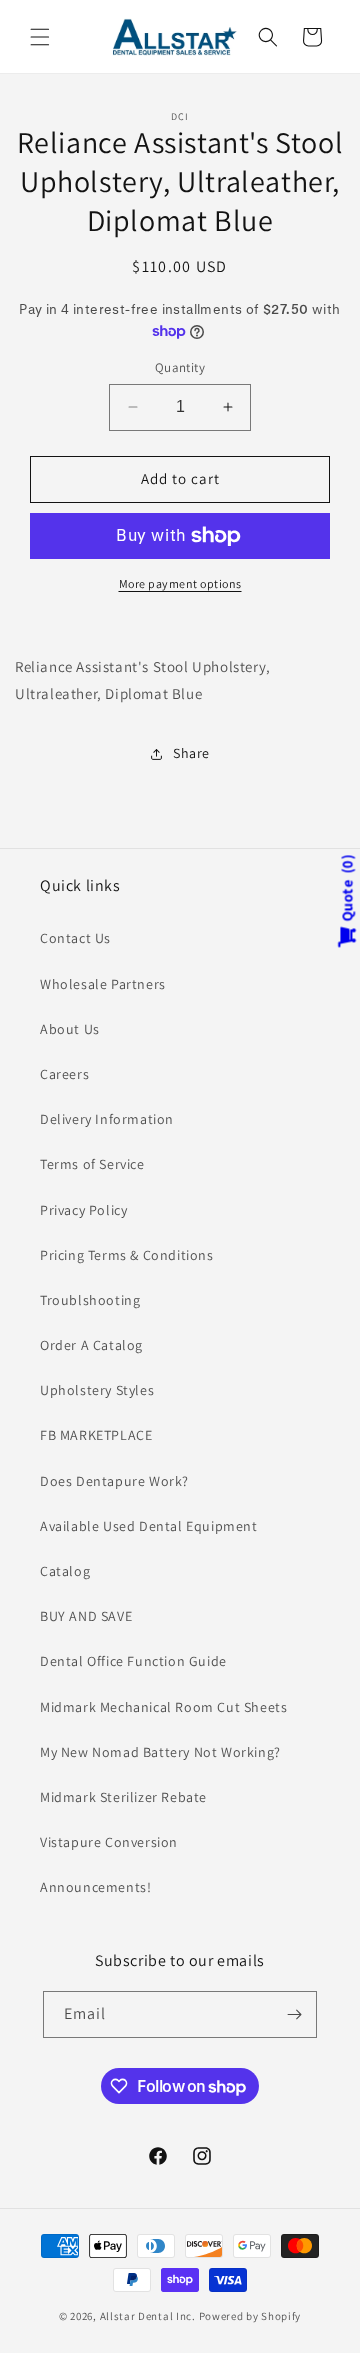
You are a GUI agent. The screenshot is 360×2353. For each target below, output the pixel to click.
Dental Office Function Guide (133, 1661)
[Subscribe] (294, 2014)
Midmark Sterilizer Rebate (123, 1797)
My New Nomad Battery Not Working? (160, 1752)
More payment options (180, 583)
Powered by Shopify (250, 2316)
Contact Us (75, 938)
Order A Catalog (91, 1345)
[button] (40, 37)
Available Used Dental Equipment (149, 1526)
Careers (64, 1074)
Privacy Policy (83, 1210)
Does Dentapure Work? (114, 1481)
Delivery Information (107, 1119)
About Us (70, 1029)
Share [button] (191, 753)
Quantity (180, 367)
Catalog (65, 1571)
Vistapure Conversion (109, 1842)
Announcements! (95, 1887)
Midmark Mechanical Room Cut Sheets (163, 1707)
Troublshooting (90, 1300)
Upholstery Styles (97, 1390)
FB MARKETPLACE (96, 1435)
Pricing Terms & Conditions (127, 1255)
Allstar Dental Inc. (149, 2316)
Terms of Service (92, 1164)
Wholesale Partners (103, 984)
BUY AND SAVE (86, 1616)
